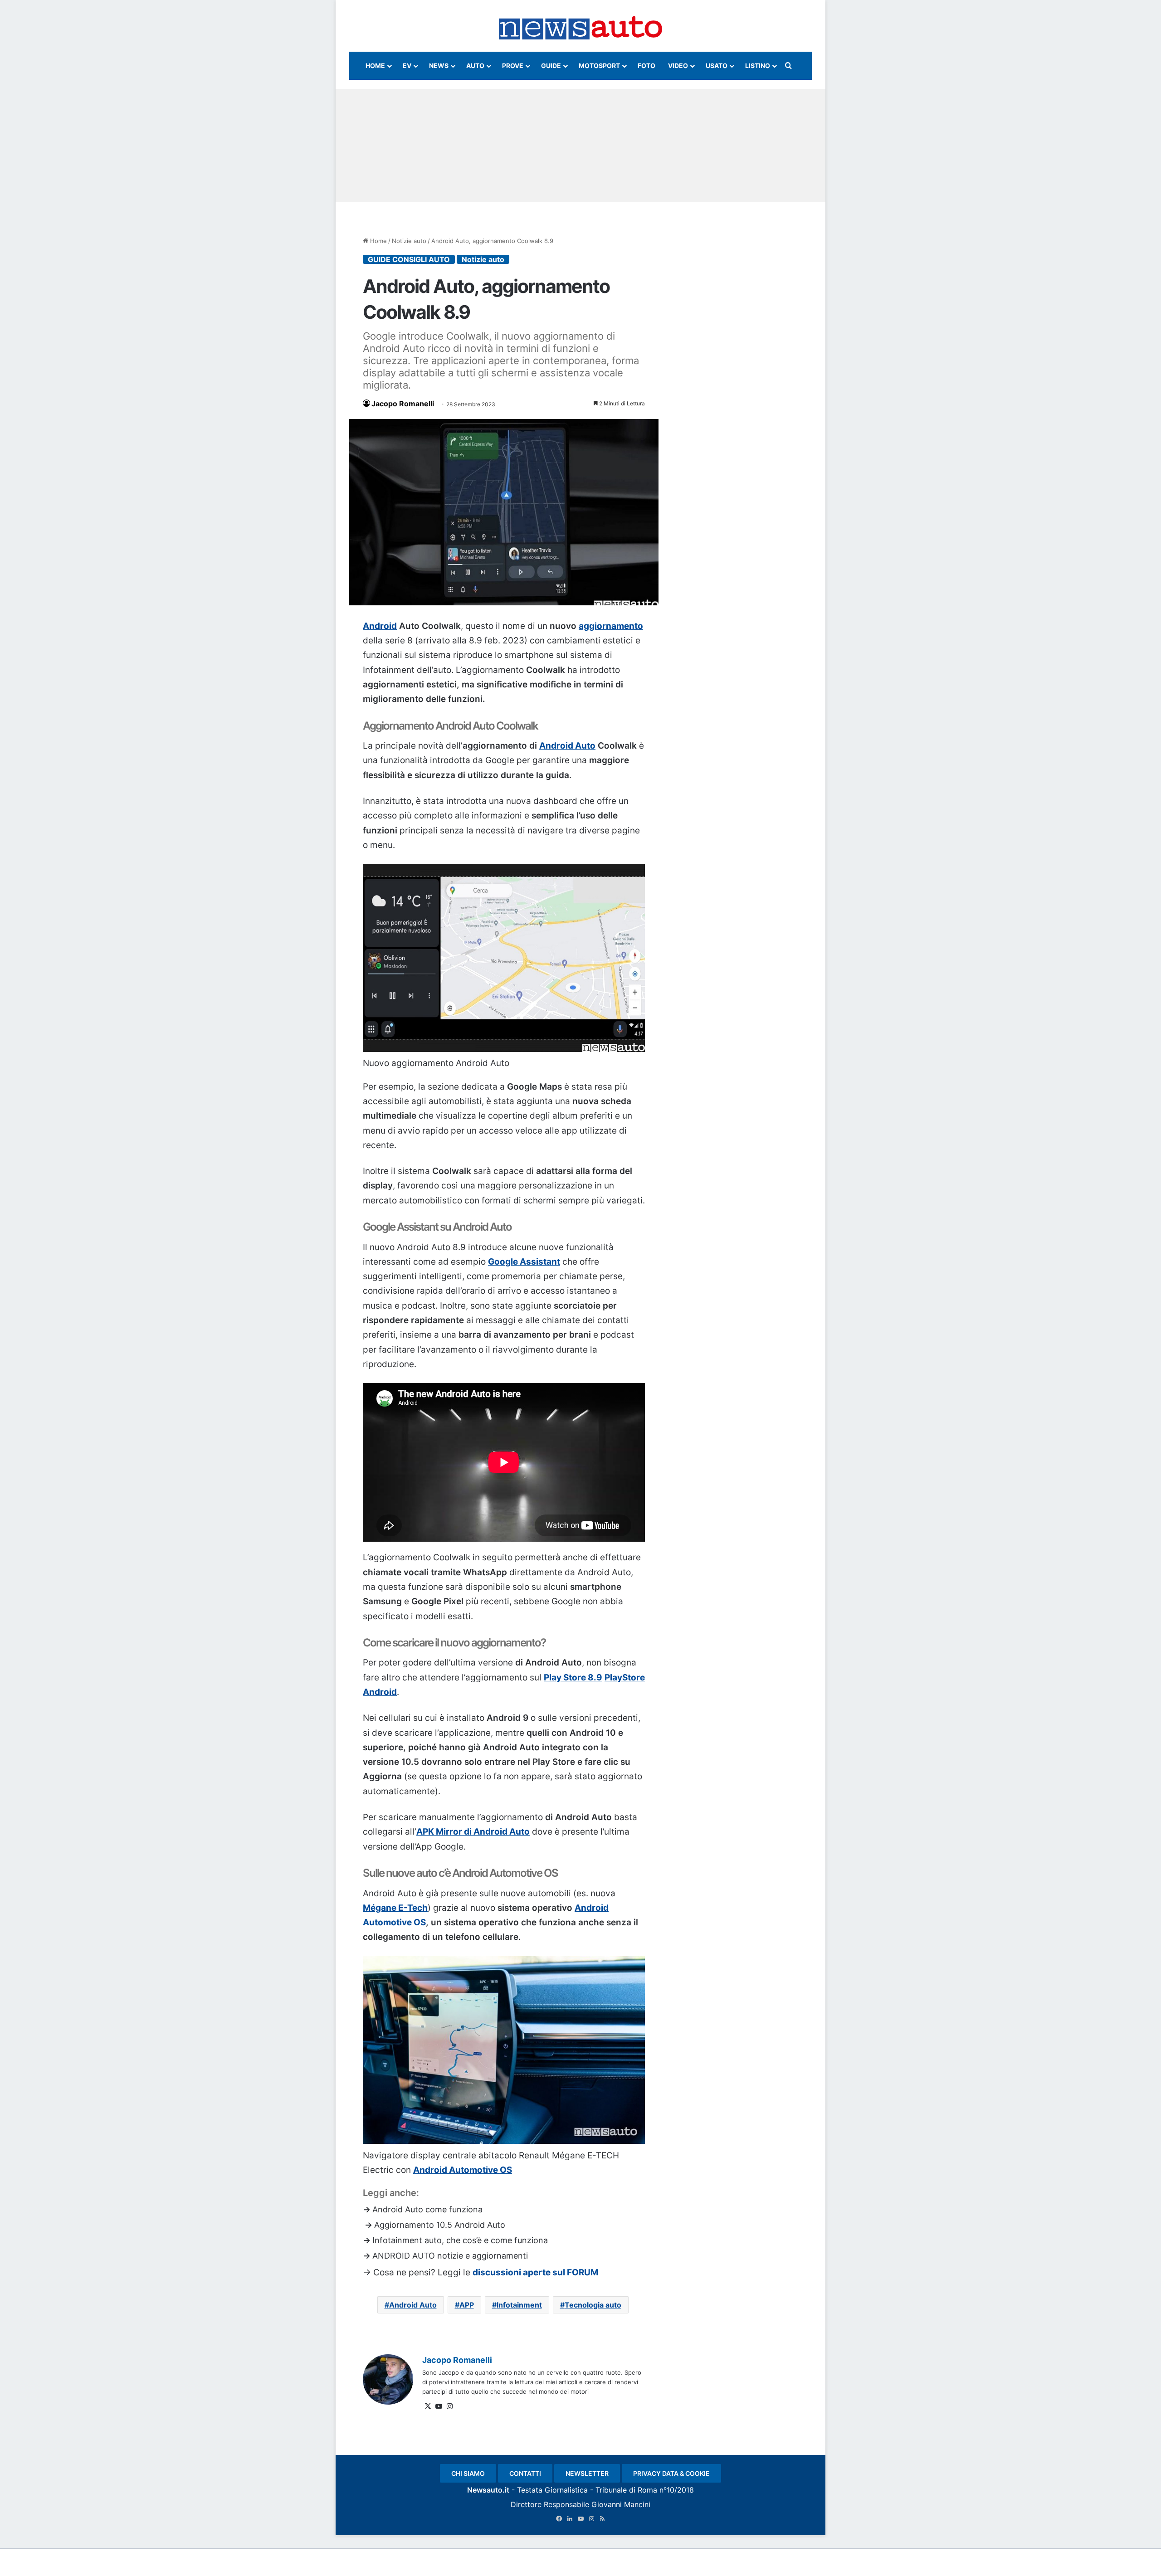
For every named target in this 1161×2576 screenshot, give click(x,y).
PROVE (513, 66)
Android (380, 626)
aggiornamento (611, 626)
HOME (375, 66)
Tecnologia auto (593, 2305)
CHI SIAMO (468, 2473)
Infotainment (519, 2305)
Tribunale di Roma (626, 2490)
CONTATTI (525, 2473)
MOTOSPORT (599, 66)
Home (378, 241)
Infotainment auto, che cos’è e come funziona (460, 2240)
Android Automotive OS (463, 2170)
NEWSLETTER (587, 2473)
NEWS (439, 66)
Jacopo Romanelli (403, 404)
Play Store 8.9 (573, 1678)
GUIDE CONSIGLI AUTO (409, 259)
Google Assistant (524, 1262)
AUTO (475, 66)
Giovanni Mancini (621, 2504)
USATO (717, 66)
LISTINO (758, 66)
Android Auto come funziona (427, 2209)
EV (407, 66)
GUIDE (551, 66)
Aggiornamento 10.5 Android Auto (440, 2225)
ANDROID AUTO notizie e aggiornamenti (450, 2256)
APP (467, 2305)
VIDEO (678, 66)
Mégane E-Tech (395, 1908)
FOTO (646, 66)
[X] (428, 2406)
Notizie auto (409, 241)
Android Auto (567, 746)
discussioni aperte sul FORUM (535, 2272)
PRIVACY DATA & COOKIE (671, 2473)
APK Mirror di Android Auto (473, 1832)
